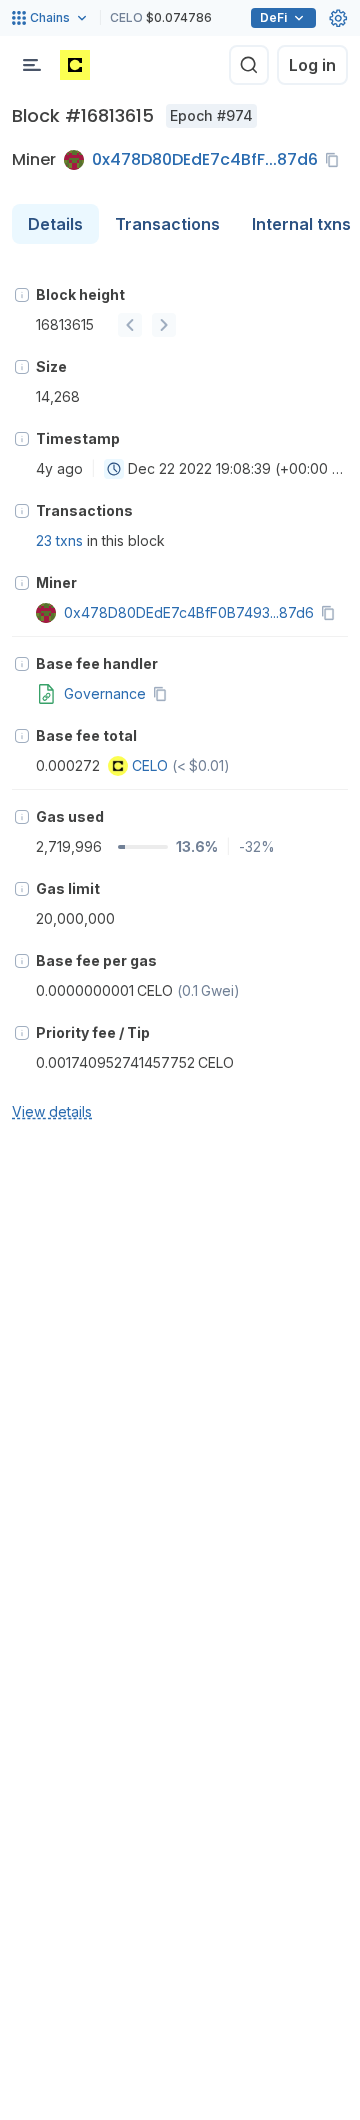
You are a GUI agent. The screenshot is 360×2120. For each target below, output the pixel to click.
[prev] (130, 325)
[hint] (22, 295)
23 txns (59, 540)
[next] (164, 325)
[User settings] (338, 18)
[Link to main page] (75, 65)
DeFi (273, 17)
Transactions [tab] (167, 224)
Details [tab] (55, 224)
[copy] (336, 160)
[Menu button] (32, 65)
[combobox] (114, 469)
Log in (312, 65)
